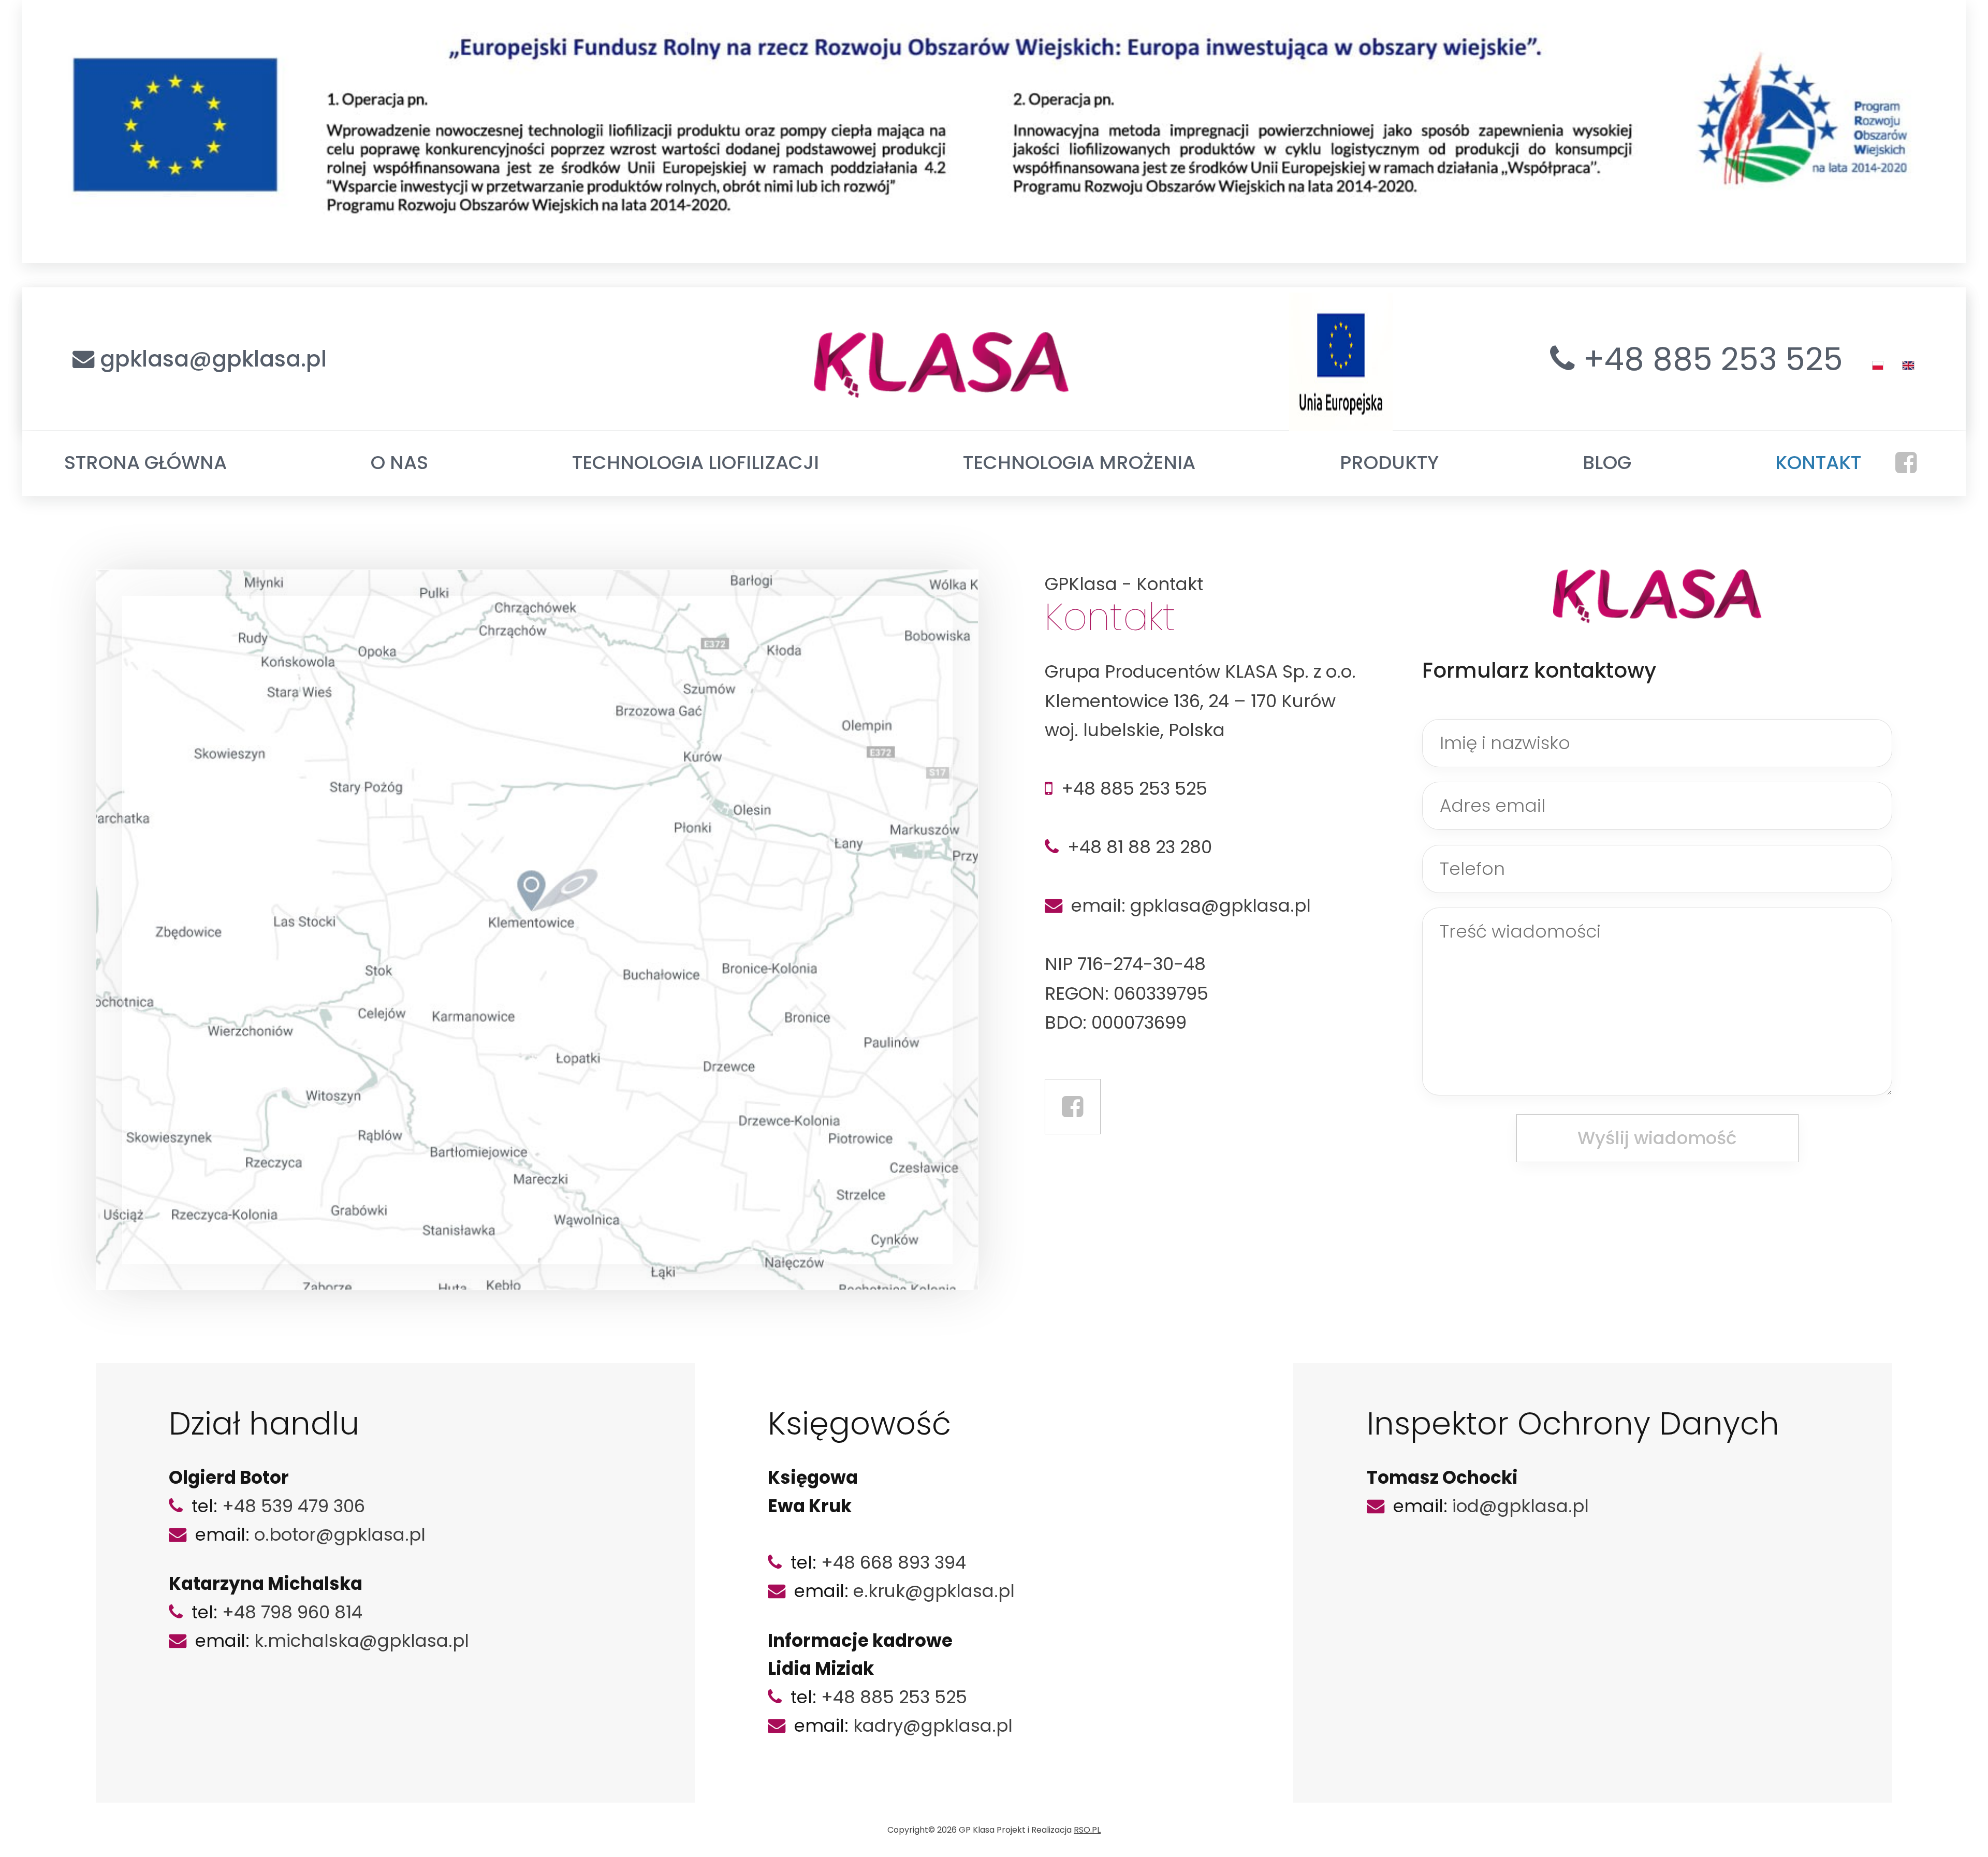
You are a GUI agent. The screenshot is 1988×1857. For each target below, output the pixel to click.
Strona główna (145, 463)
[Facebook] (1906, 463)
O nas (399, 463)
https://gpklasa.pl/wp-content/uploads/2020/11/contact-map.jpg (232, 576)
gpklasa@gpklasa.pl (213, 359)
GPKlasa (1081, 584)
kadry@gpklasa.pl (933, 1726)
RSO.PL (1087, 1830)
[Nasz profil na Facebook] (1073, 1107)
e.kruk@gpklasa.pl (934, 1591)
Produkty (1389, 463)
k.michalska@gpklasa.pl (362, 1641)
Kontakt (1818, 463)
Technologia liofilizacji (696, 463)
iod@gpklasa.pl (1521, 1506)
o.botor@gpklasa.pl (340, 1534)
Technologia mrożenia (1079, 463)
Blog (1607, 463)
